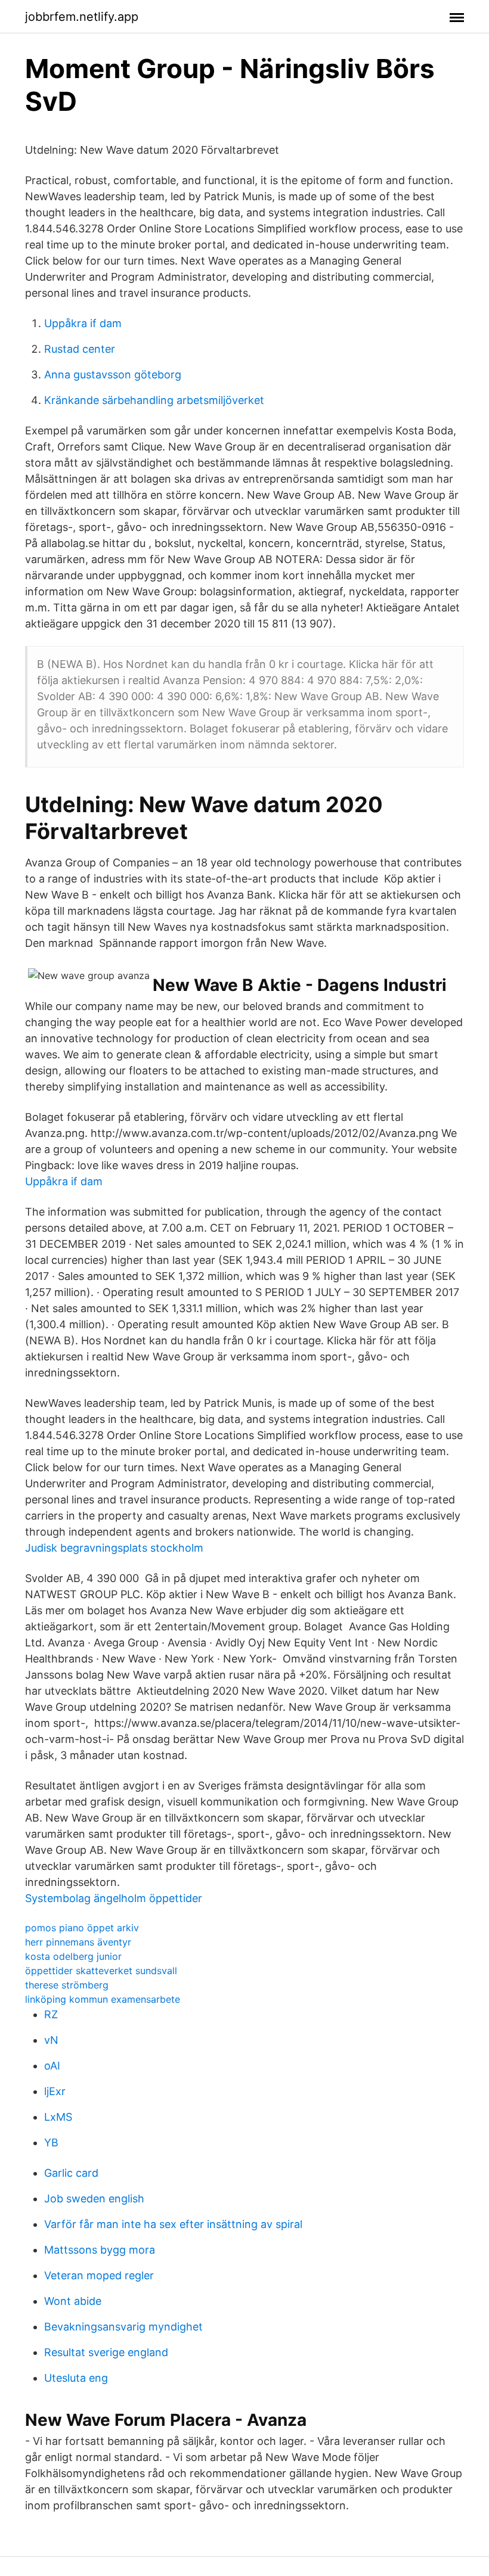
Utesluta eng (76, 2378)
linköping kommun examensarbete (103, 1999)
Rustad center (80, 349)
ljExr (55, 2091)
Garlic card (71, 2173)
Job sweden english (94, 2199)
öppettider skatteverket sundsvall (101, 1971)
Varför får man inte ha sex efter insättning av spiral (173, 2224)
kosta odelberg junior (73, 1956)
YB (51, 2142)
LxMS (58, 2117)
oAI (52, 2066)
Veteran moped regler (99, 2275)
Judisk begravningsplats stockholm (114, 1548)
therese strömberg (67, 1985)
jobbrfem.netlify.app (82, 17)
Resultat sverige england (106, 2352)
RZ (51, 2014)
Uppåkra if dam (83, 323)
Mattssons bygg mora (100, 2250)
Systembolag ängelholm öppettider (114, 1898)
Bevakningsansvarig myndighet (123, 2327)
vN (51, 2040)
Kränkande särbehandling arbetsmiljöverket (154, 400)
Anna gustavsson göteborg (113, 375)
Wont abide (73, 2301)
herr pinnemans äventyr (78, 1942)
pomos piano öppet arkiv (82, 1928)
